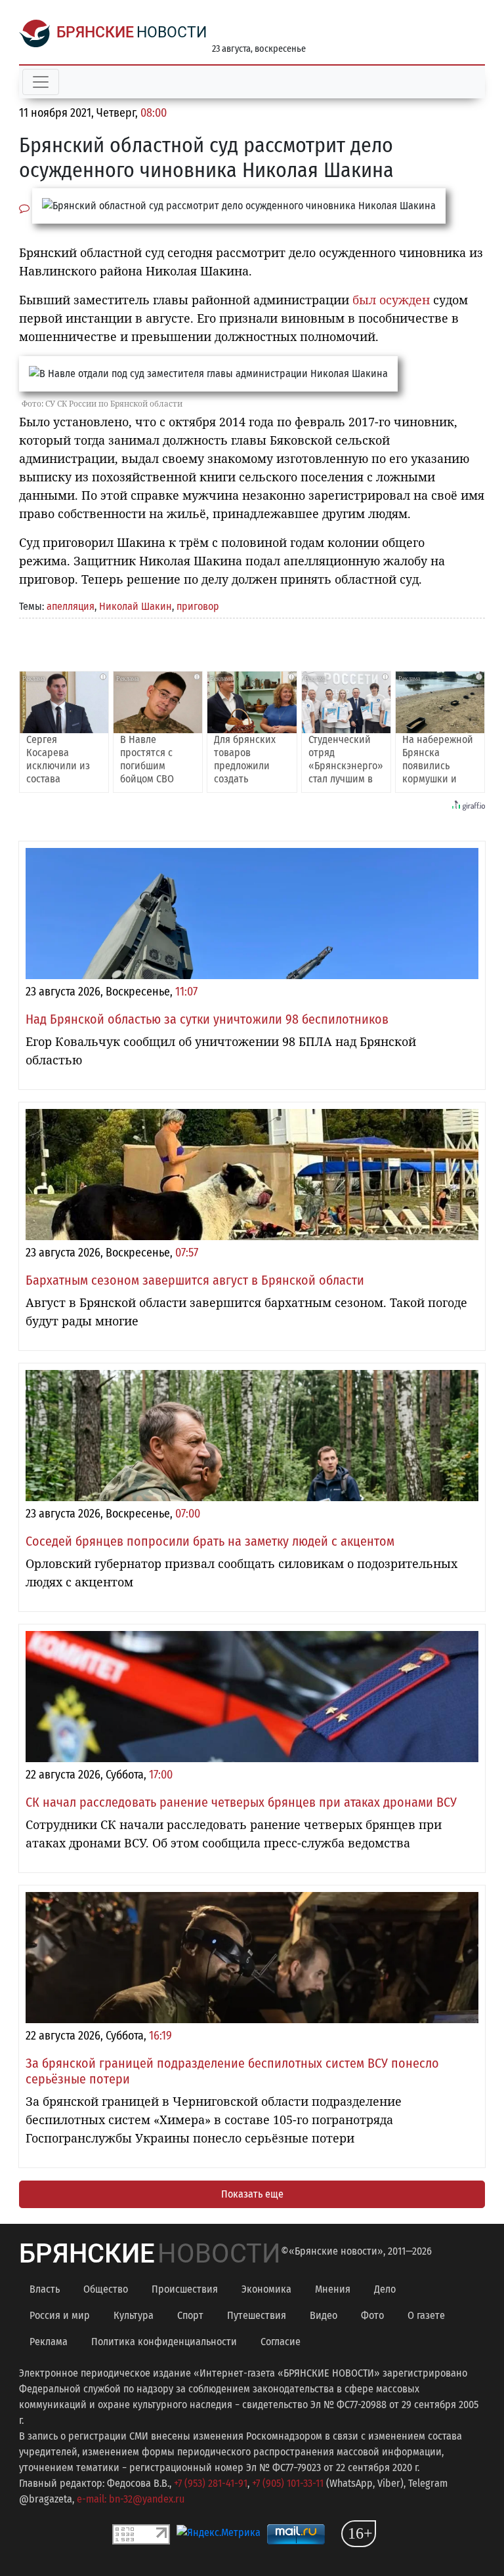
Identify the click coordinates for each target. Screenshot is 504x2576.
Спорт (190, 2315)
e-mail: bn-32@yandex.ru (131, 2499)
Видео (324, 2315)
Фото (372, 2315)
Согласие (281, 2342)
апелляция (71, 606)
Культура (134, 2315)
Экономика (266, 2289)
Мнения (333, 2289)
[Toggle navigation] (41, 82)
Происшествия (185, 2289)
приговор (198, 606)
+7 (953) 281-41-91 (211, 2483)
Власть (45, 2289)
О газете (426, 2315)
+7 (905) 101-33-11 (288, 2483)
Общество (106, 2289)
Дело (385, 2289)
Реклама (49, 2342)
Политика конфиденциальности (164, 2342)
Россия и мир (60, 2315)
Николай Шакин (136, 606)
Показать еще (252, 2194)
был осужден (391, 300)
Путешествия (257, 2315)
